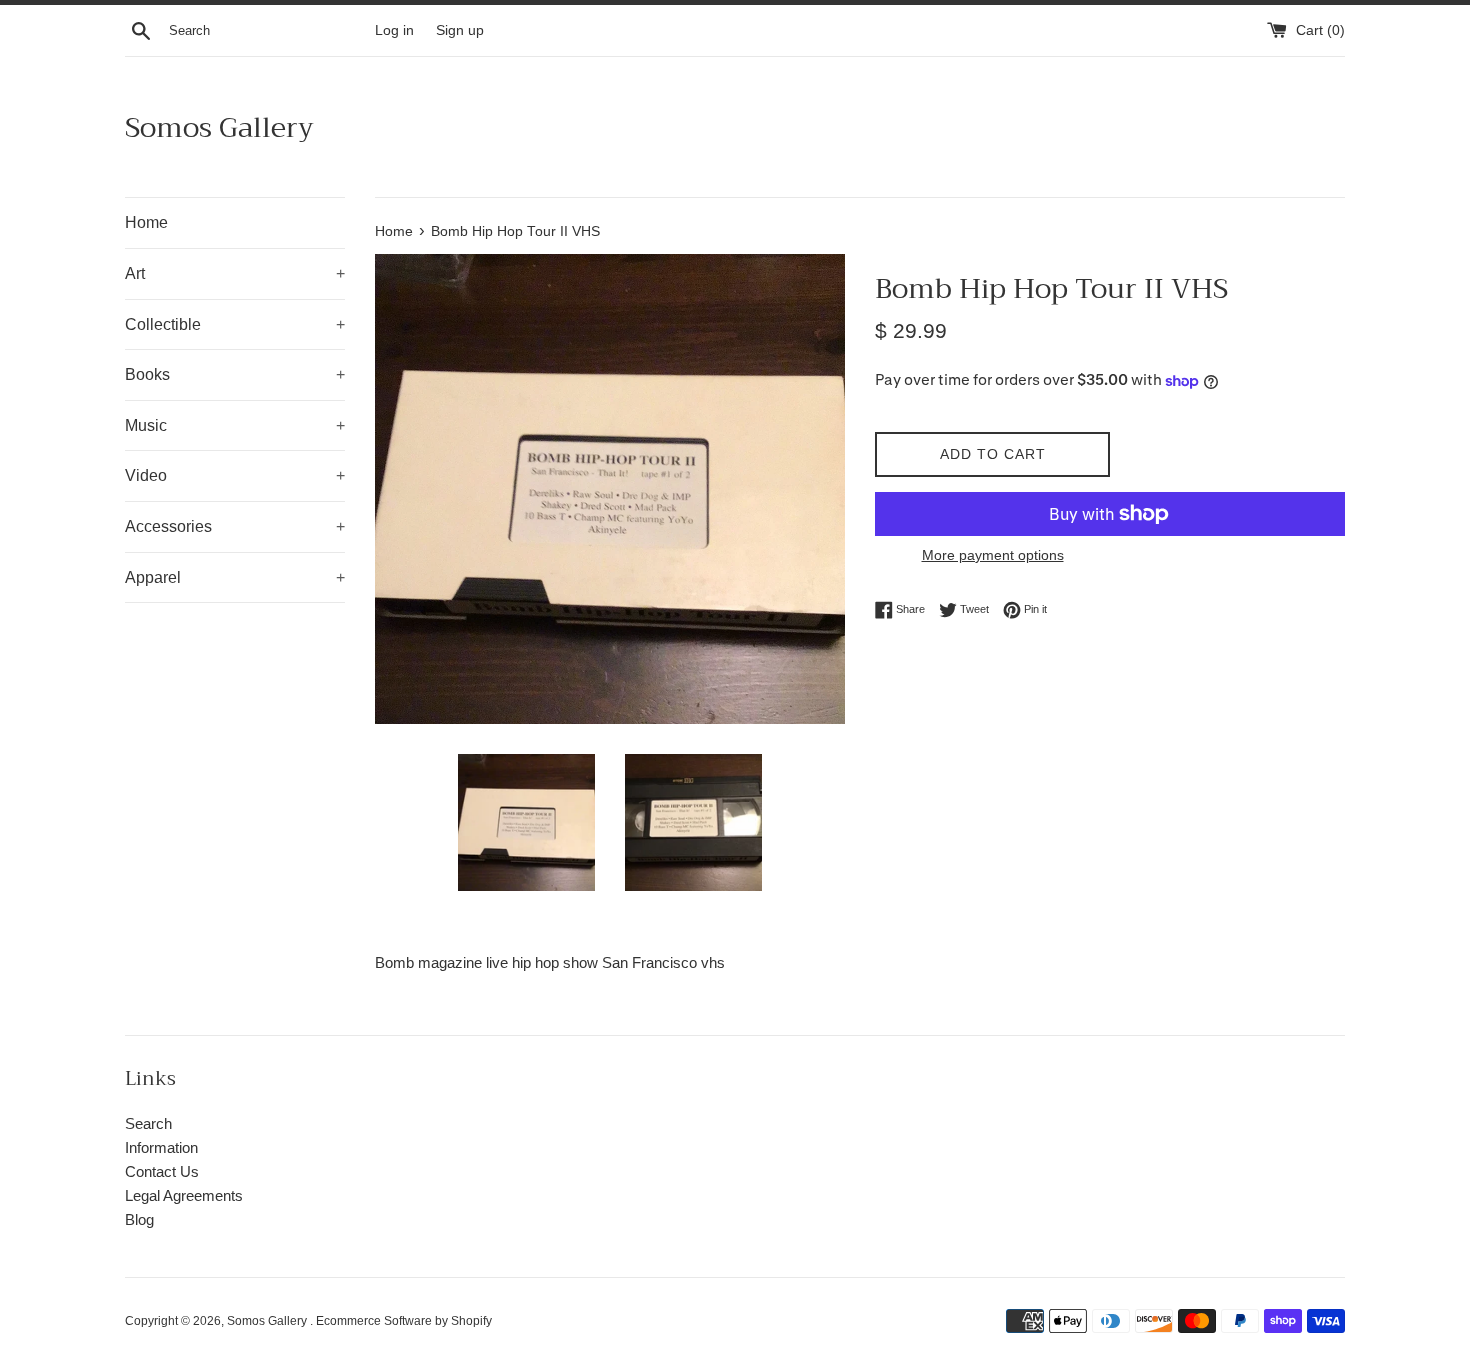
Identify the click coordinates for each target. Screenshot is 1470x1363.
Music (235, 425)
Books (235, 374)
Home (146, 222)
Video (235, 475)
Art (235, 273)
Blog (139, 1219)
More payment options (993, 555)
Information (161, 1147)
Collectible (235, 324)
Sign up (460, 30)
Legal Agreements (184, 1195)
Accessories (235, 526)
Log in (394, 30)
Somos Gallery (219, 127)
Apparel (235, 577)
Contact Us (162, 1171)
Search (148, 1123)
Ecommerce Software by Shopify (404, 1321)
